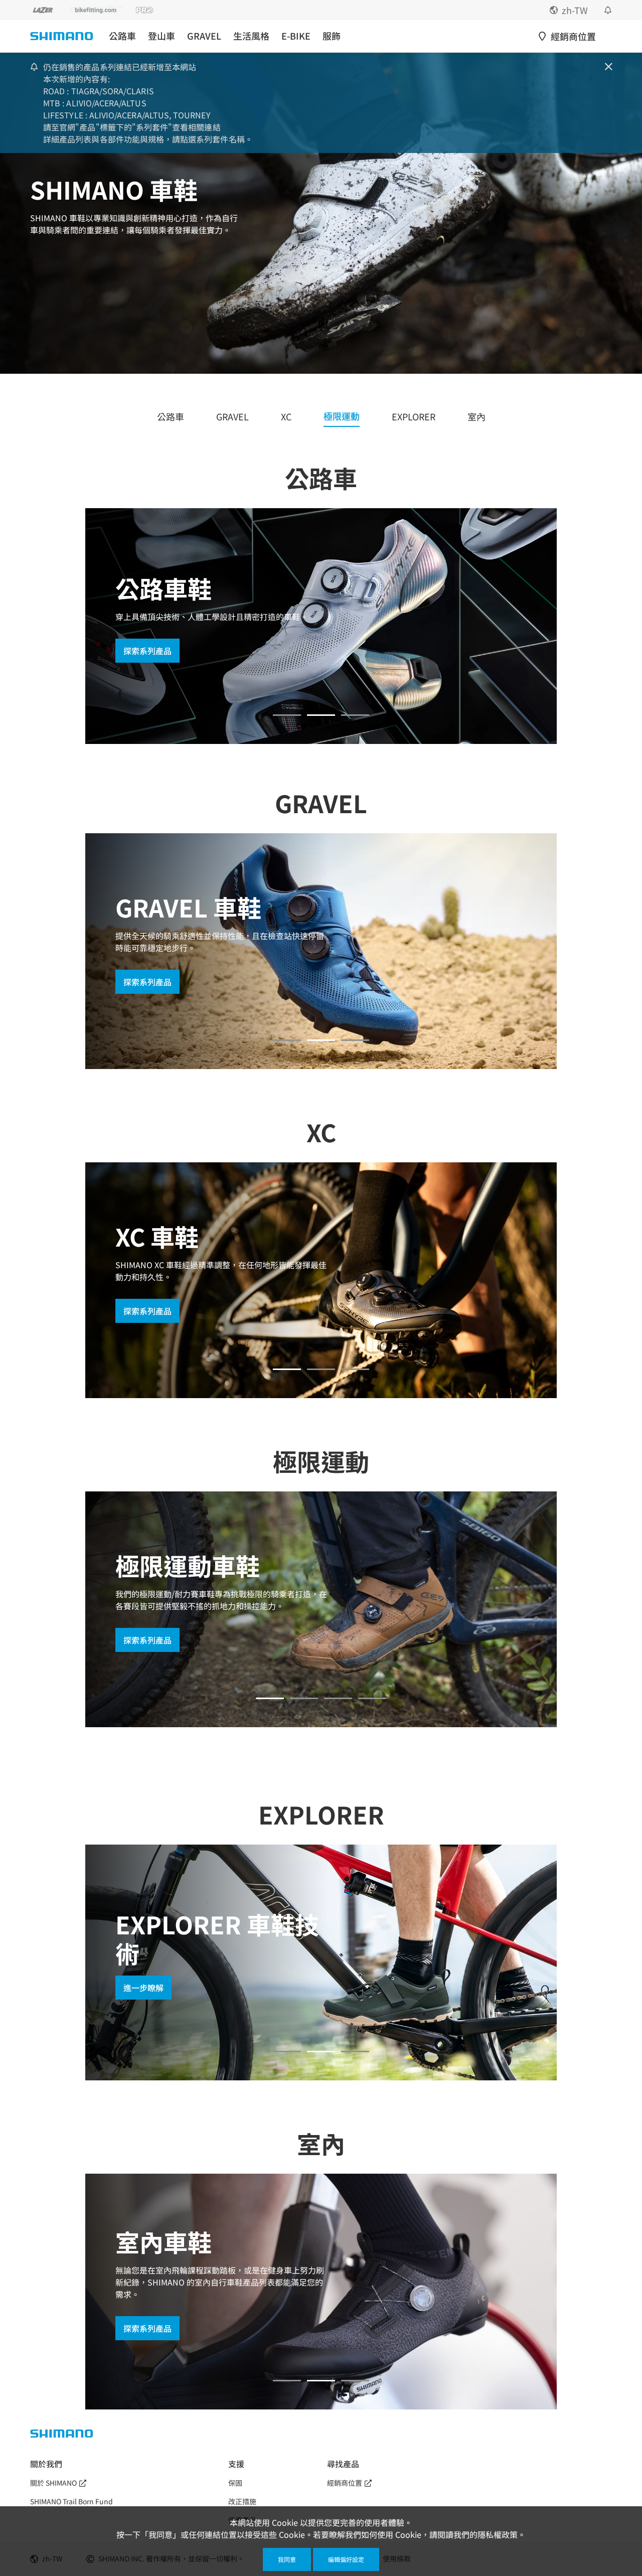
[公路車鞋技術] (321, 715)
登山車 (162, 36)
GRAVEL (204, 36)
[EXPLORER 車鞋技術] (321, 2052)
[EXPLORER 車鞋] (287, 2052)
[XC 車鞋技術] (321, 1369)
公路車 (122, 36)
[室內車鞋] (287, 2381)
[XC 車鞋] (287, 1369)
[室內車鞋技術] (321, 2381)
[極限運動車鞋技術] (338, 1698)
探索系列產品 (147, 1311)
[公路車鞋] (287, 715)
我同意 (287, 2559)
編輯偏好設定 (346, 2559)
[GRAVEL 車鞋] (287, 1040)
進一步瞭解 (143, 637)
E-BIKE (296, 36)
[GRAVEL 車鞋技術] (321, 1040)
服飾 (332, 36)
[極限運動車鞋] (270, 1698)
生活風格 (251, 36)
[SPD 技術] (355, 1040)
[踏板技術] (355, 715)
